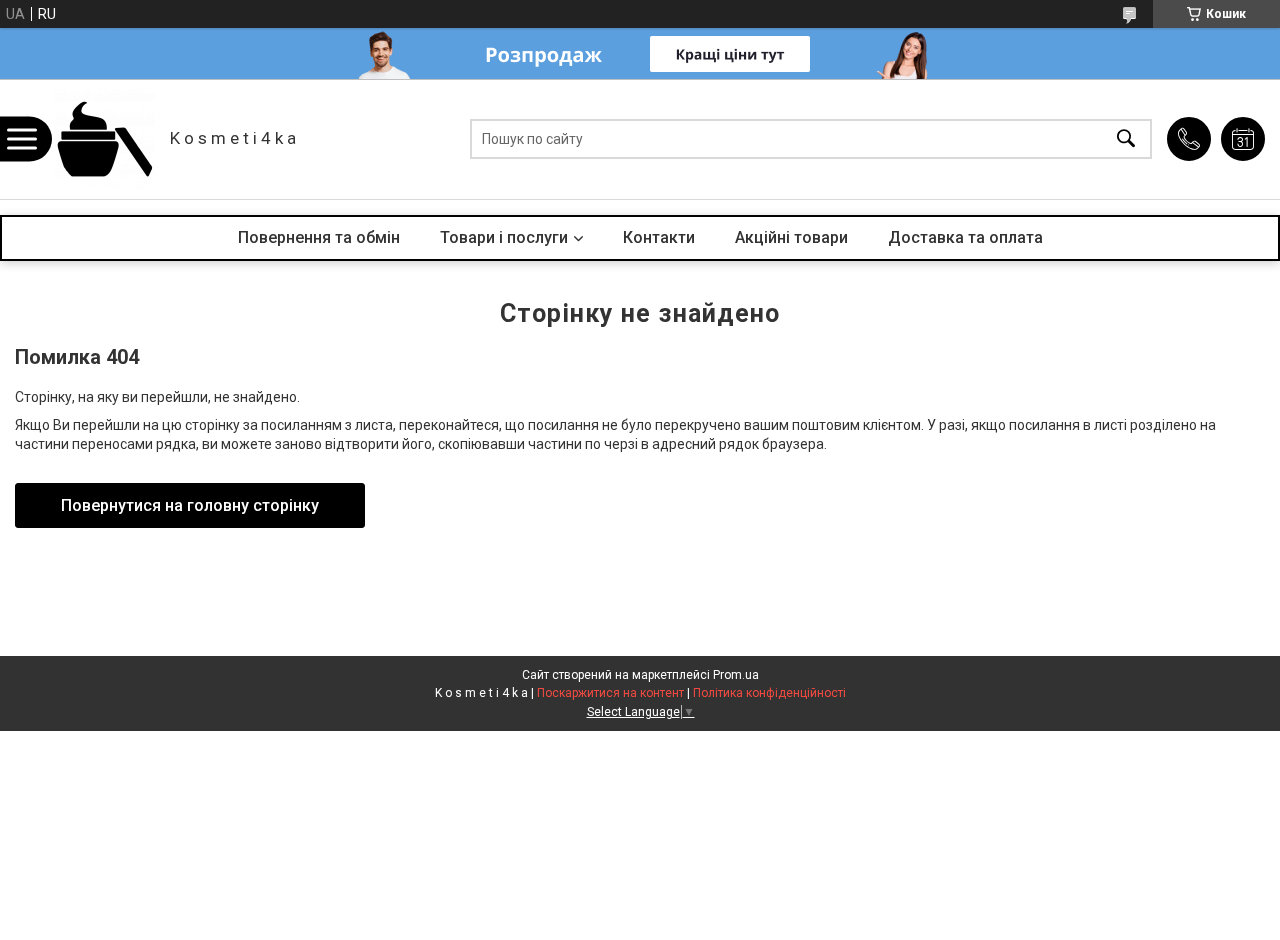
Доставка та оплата (965, 237)
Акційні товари (791, 237)
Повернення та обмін (319, 237)
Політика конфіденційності (769, 693)
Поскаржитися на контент (610, 693)
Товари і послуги (504, 237)
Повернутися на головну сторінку (190, 505)
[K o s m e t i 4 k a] (105, 139)
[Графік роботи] (1243, 139)
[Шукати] (1126, 139)
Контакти (659, 237)
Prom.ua (736, 675)
